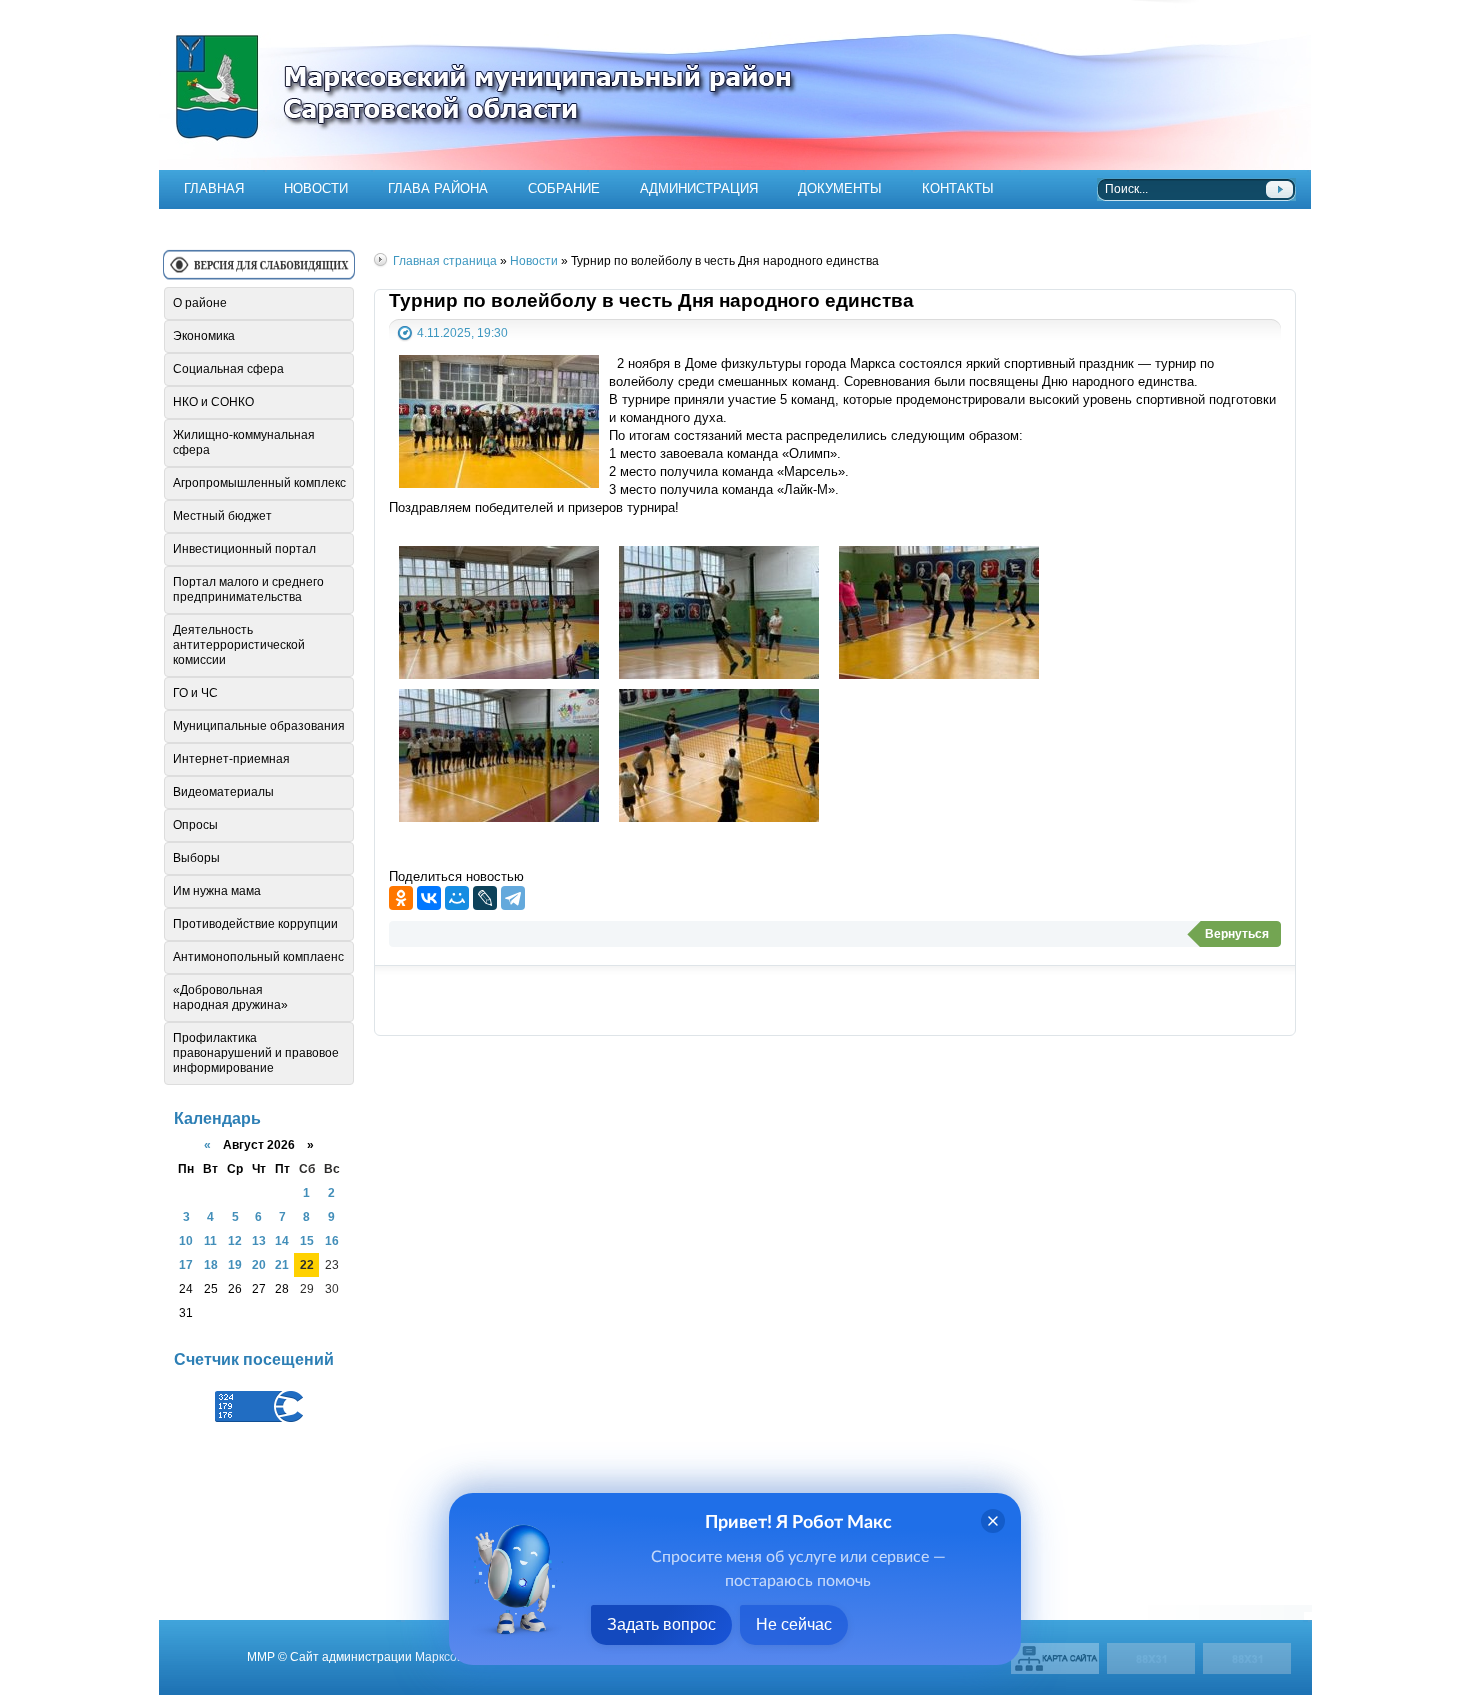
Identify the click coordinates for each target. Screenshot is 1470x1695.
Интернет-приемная (231, 759)
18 (211, 1264)
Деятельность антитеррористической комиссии (239, 645)
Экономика (204, 336)
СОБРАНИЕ (564, 188)
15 (307, 1240)
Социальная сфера (228, 369)
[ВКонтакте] (429, 898)
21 (282, 1264)
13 (259, 1240)
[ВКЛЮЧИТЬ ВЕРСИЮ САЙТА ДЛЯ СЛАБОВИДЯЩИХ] (259, 272)
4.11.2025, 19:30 (462, 332)
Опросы (195, 825)
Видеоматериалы (223, 792)
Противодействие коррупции (255, 924)
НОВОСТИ (316, 188)
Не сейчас (794, 1624)
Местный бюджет (222, 516)
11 (210, 1240)
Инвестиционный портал (244, 549)
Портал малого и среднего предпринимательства (248, 589)
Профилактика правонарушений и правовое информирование (256, 1053)
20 (259, 1264)
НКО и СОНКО (213, 402)
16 (332, 1240)
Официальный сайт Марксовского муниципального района (735, 85)
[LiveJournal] (485, 898)
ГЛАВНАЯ (214, 188)
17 (186, 1264)
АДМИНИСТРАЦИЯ (699, 188)
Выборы (196, 858)
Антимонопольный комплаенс (258, 957)
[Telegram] (513, 898)
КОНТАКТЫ (958, 188)
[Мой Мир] (457, 898)
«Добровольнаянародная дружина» (230, 997)
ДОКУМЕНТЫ (840, 188)
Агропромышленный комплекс (259, 483)
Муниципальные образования (259, 726)
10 (186, 1240)
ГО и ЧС (195, 693)
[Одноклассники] (401, 898)
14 (282, 1240)
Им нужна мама (217, 891)
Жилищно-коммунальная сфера (244, 442)
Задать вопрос (661, 1624)
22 (307, 1264)
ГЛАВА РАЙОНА (438, 188)
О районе (200, 303)
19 (235, 1264)
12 (235, 1240)
